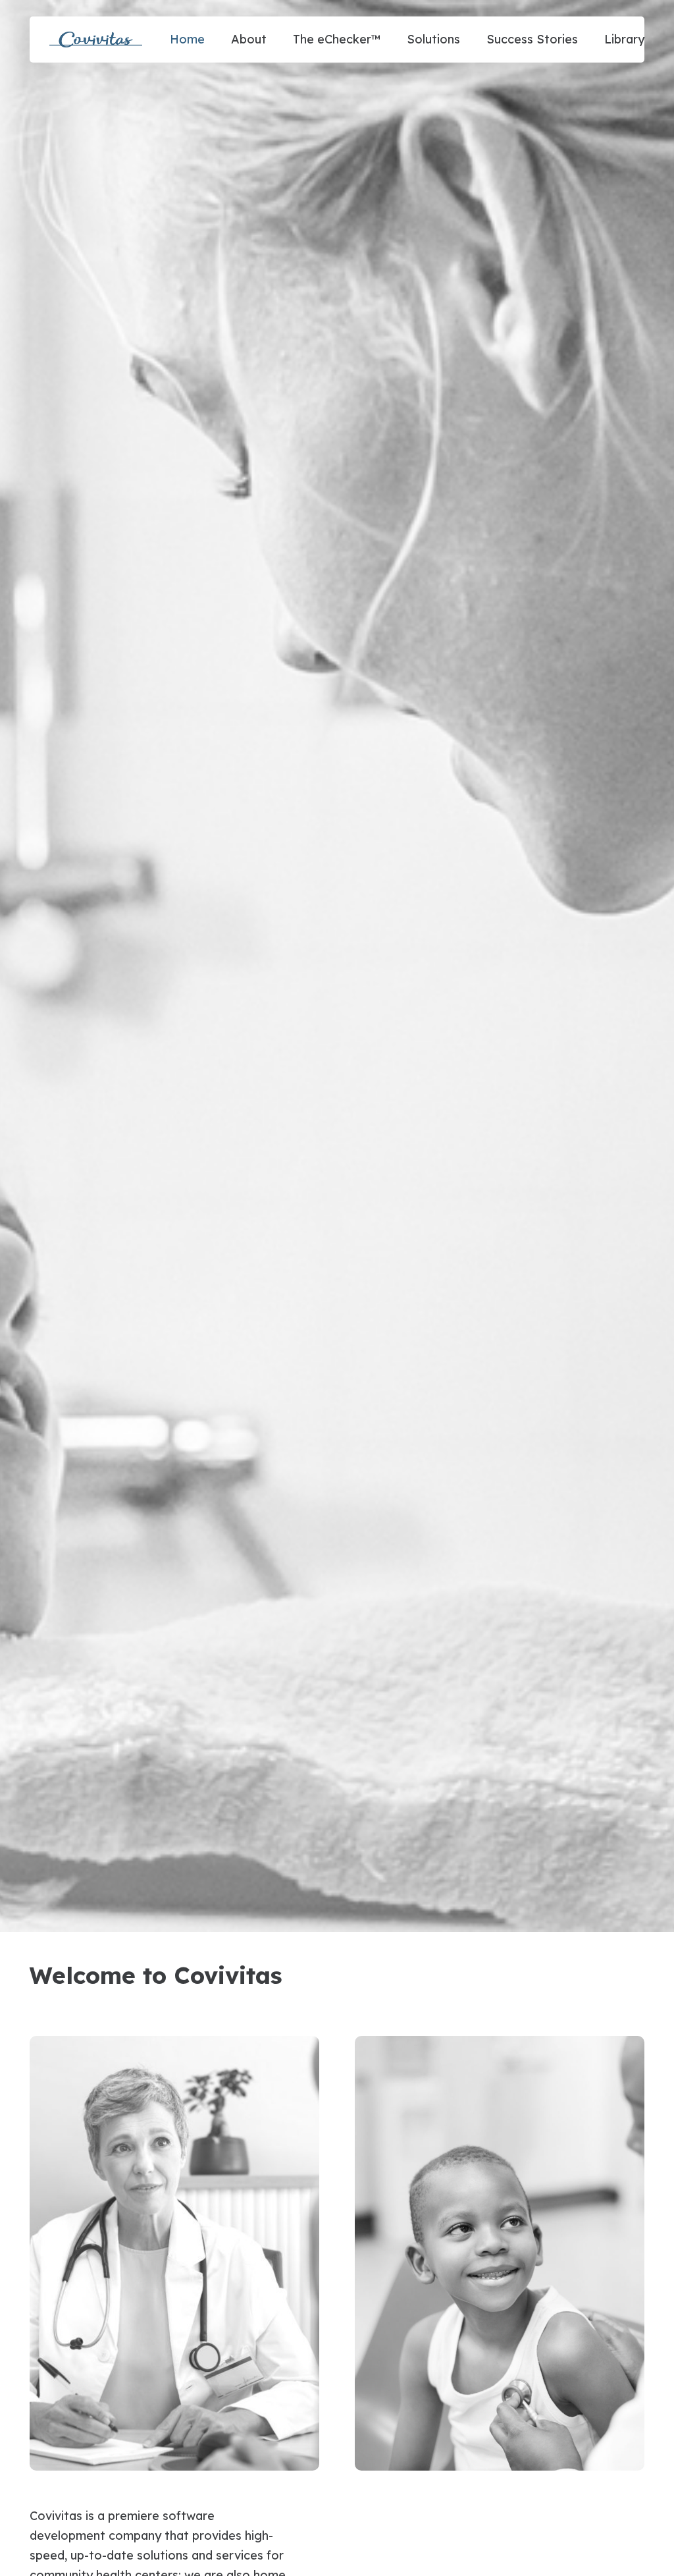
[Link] (96, 40)
